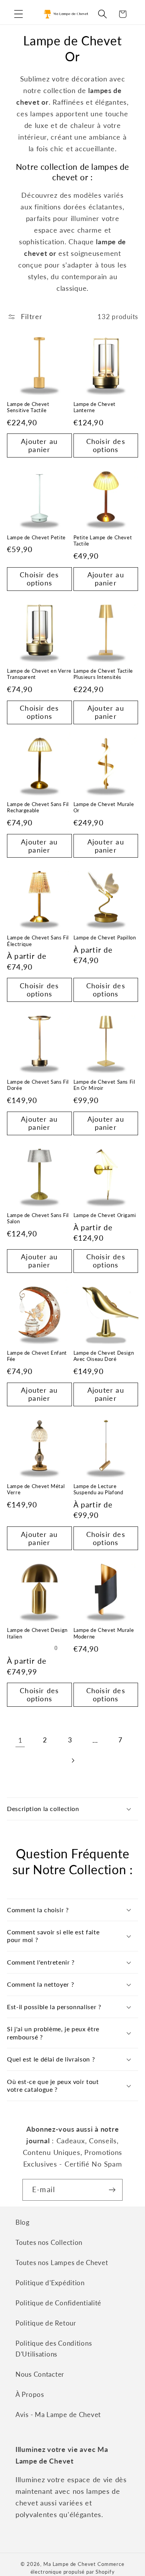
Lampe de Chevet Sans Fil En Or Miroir (104, 1085)
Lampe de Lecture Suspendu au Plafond (98, 1489)
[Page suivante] (72, 1760)
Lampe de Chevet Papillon (105, 938)
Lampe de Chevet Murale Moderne (104, 1633)
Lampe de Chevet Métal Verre (36, 1489)
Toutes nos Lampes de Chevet (62, 2263)
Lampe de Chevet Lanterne (95, 407)
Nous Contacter (40, 2374)
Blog (23, 2222)
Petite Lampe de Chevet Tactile (103, 541)
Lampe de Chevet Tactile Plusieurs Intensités (103, 674)
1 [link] (20, 1740)
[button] (19, 14)
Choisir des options (106, 445)
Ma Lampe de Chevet (70, 2564)
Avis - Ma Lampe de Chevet (58, 2415)
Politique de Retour (46, 2323)
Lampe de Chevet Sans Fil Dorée (38, 1085)
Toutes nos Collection (49, 2242)
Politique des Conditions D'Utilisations (54, 2349)
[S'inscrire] (112, 2190)
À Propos (30, 2394)
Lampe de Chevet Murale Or (104, 807)
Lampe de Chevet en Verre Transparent (39, 674)
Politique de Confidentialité (58, 2303)
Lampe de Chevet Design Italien (37, 1633)
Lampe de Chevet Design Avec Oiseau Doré (104, 1356)
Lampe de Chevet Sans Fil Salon (38, 1218)
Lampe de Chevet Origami (105, 1215)
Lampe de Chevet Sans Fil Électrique (38, 941)
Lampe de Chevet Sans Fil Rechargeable (38, 807)
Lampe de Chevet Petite (36, 538)
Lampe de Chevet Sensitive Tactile (28, 407)
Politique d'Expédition (50, 2283)
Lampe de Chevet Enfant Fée (37, 1356)
